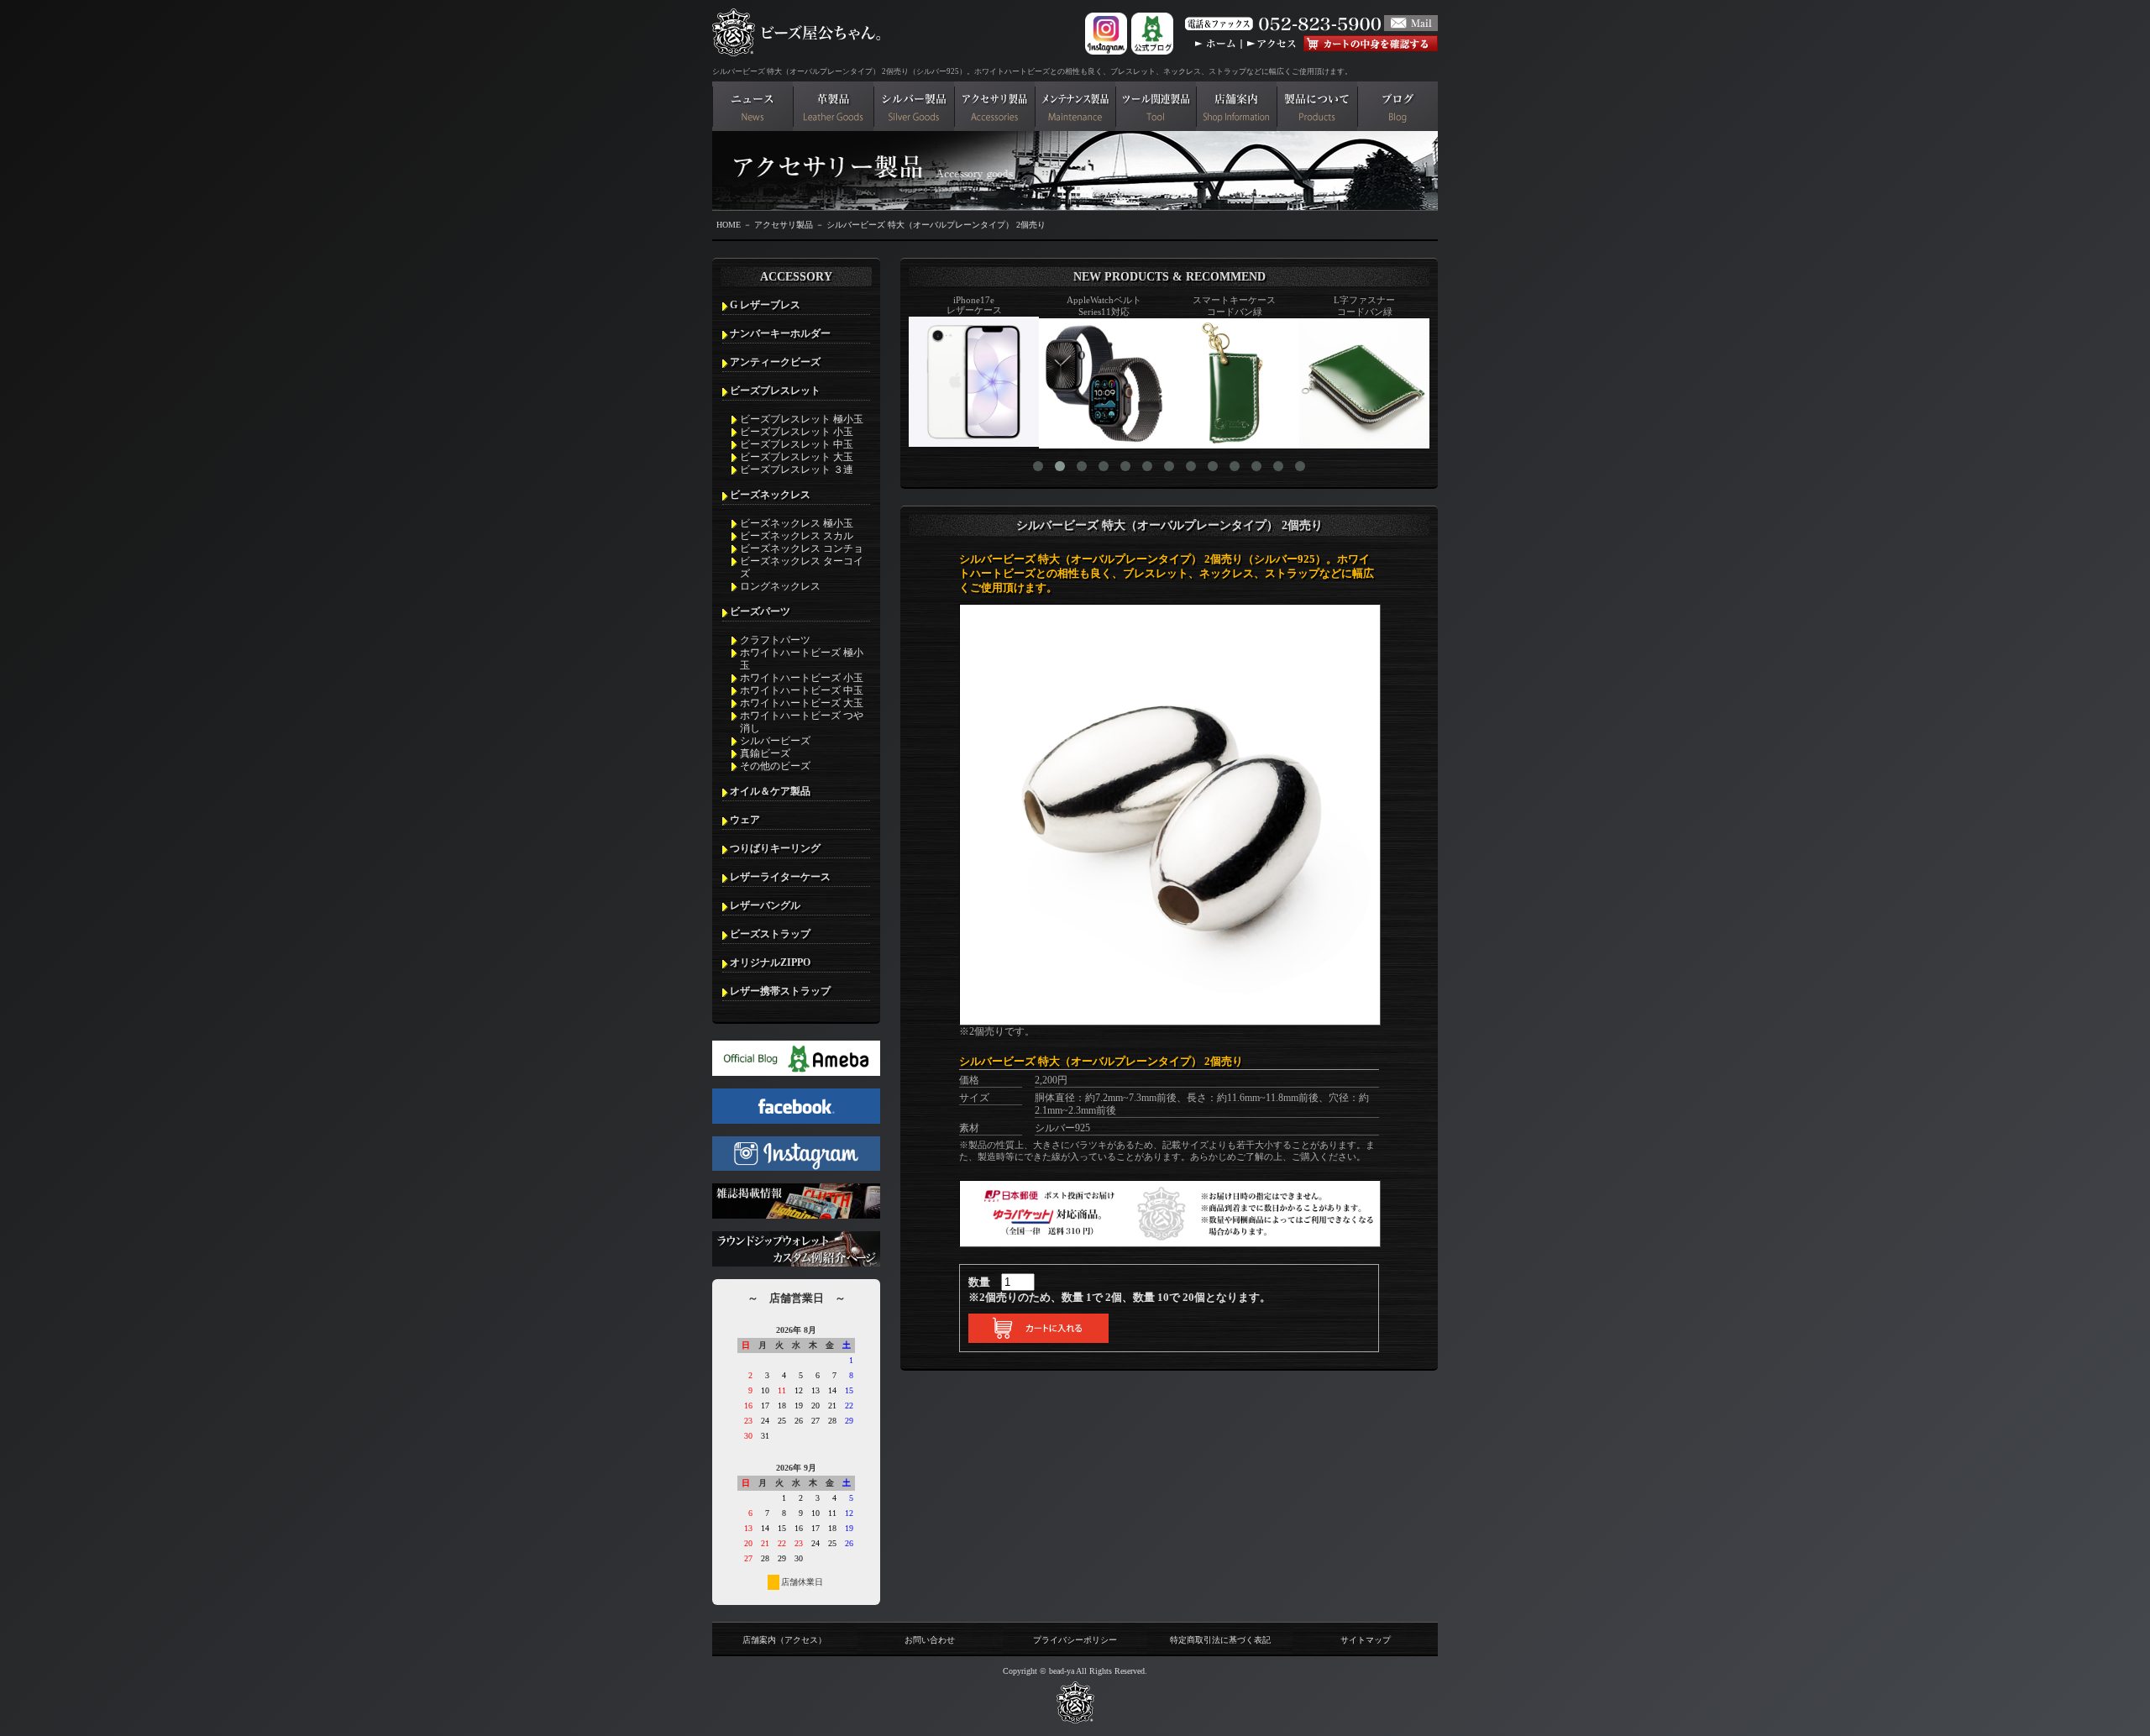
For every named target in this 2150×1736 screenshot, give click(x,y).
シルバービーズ (775, 741)
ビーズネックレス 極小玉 (797, 523)
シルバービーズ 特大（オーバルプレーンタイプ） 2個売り (936, 225)
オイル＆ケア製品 (770, 791)
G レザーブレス (765, 305)
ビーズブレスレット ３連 (797, 469)
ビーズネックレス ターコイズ (802, 567)
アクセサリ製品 (784, 225)
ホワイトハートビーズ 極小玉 (802, 659)
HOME (729, 225)
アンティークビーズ (775, 362)
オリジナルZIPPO (770, 962)
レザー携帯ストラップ (780, 991)
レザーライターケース (780, 877)
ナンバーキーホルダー (780, 333)
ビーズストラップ (770, 934)
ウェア (745, 820)
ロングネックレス (780, 586)
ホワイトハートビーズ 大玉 (802, 703)
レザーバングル (765, 905)
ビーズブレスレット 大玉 (797, 457)
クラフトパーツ (775, 640)
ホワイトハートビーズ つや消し (802, 722)
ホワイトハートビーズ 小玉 (802, 678)
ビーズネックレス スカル (797, 536)
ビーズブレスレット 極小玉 (802, 419)
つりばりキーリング (775, 848)
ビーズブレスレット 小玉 (797, 432)
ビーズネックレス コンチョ (802, 548)
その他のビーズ (775, 766)
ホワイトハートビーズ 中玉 (802, 690)
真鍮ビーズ (765, 753)
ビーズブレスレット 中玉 (797, 444)
